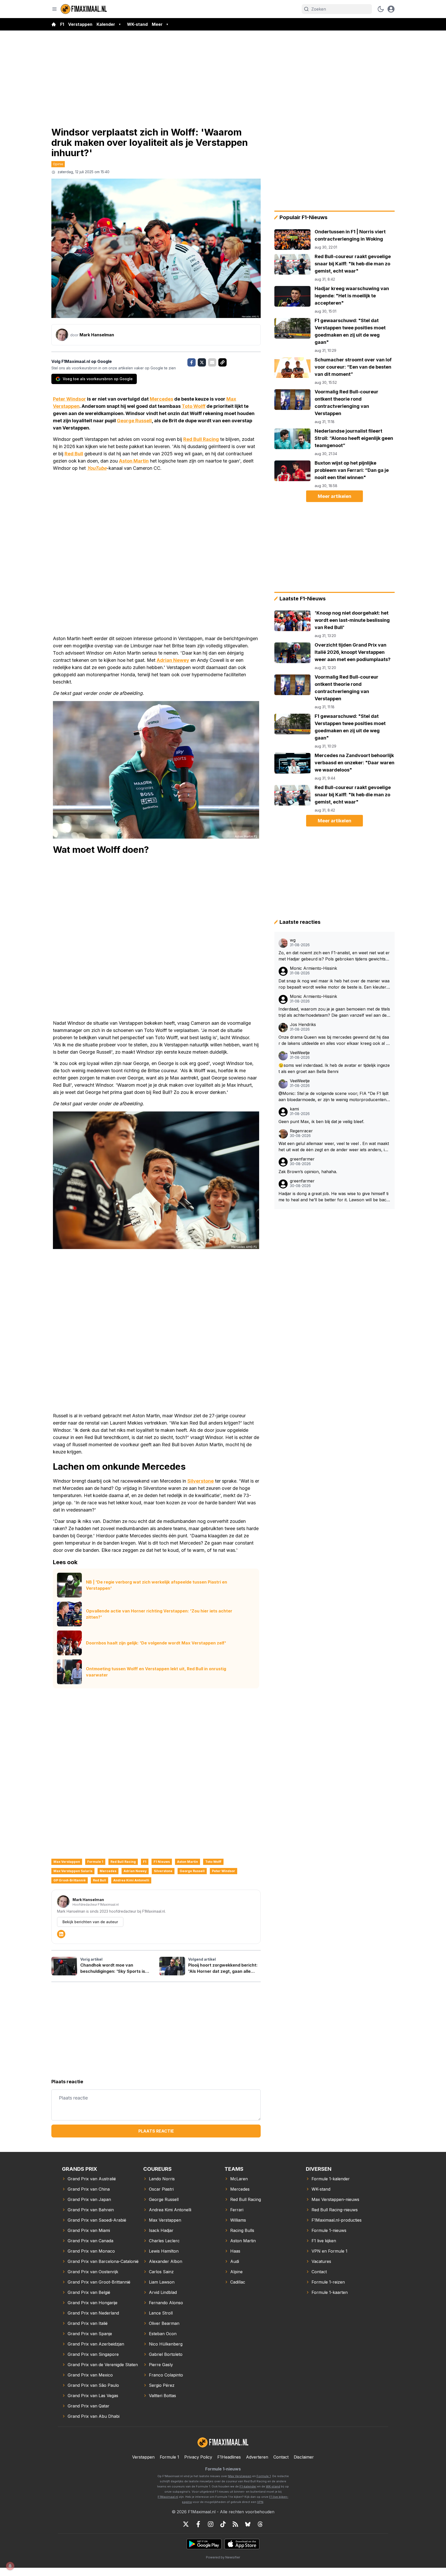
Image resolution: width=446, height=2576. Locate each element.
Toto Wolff (194, 406)
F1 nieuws (162, 1862)
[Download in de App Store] (242, 2544)
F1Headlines (229, 2457)
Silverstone (201, 1481)
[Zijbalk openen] (54, 9)
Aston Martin (134, 461)
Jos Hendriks (303, 1025)
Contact (281, 2457)
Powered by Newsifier (223, 2557)
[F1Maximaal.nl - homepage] (84, 9)
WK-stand (137, 24)
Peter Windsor (69, 399)
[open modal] (391, 9)
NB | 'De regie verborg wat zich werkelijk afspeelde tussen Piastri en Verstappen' (157, 1585)
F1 (62, 24)
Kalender (106, 24)
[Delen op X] (202, 362)
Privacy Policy (198, 2457)
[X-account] (186, 2524)
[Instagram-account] (211, 2524)
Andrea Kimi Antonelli (131, 1880)
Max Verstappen (67, 1862)
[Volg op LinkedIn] (61, 1934)
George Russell (134, 421)
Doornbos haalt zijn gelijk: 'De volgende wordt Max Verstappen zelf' (156, 1643)
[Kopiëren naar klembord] (222, 362)
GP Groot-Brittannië (70, 1880)
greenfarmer (302, 1159)
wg (293, 940)
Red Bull (74, 454)
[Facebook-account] (198, 2524)
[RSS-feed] (235, 2524)
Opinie (58, 164)
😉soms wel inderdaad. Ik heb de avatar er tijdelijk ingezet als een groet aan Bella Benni (334, 1068)
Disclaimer (304, 2457)
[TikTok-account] (223, 2524)
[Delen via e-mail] (212, 362)
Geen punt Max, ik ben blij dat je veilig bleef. (321, 1122)
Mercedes (161, 399)
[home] (54, 24)
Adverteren (257, 2457)
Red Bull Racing (201, 439)
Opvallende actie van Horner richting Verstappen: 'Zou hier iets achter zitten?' (159, 1614)
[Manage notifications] (10, 2566)
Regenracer (301, 1131)
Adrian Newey (173, 660)
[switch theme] (381, 9)
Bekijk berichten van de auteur (90, 1922)
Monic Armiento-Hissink (313, 968)
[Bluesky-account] (248, 2524)
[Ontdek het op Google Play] (204, 2544)
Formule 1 (95, 1862)
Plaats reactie (156, 2131)
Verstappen (80, 24)
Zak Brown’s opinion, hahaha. (308, 1172)
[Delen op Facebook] (192, 362)
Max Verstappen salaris (73, 1871)
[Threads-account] (260, 2524)
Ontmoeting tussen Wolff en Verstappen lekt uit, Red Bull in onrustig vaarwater (156, 1672)
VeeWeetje (300, 1053)
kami (294, 1109)
